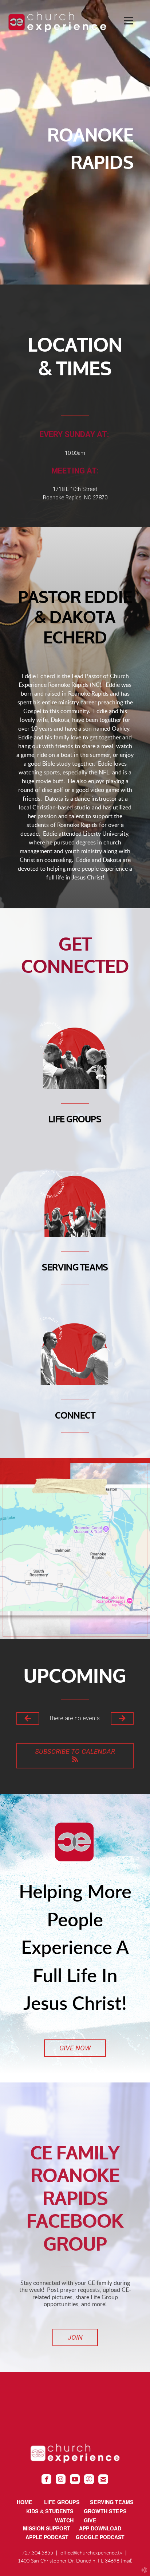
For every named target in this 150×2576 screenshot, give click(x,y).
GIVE (90, 2520)
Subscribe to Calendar (75, 1751)
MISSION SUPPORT (51, 2528)
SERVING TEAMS (75, 1268)
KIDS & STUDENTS (50, 2511)
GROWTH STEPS (105, 2511)
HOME (25, 2502)
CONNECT (75, 1416)
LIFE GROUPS (75, 1120)
